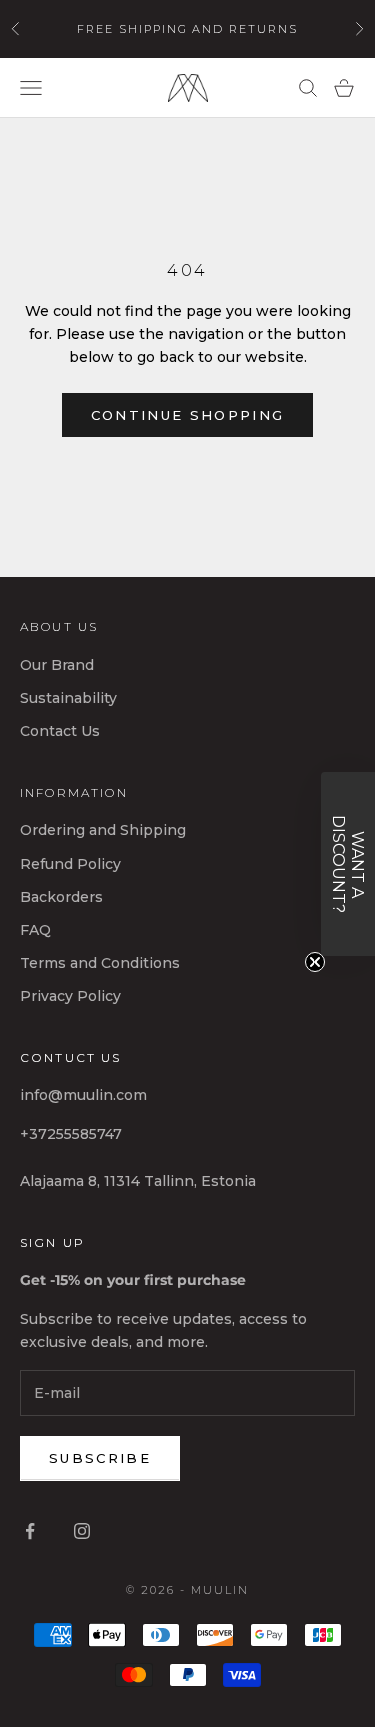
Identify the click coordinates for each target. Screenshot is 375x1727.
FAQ (35, 930)
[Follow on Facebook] (30, 1531)
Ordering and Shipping (103, 830)
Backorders (61, 897)
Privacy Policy (70, 996)
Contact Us (60, 731)
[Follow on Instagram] (82, 1531)
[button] (348, 864)
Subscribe (100, 1458)
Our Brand (57, 665)
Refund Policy (70, 864)
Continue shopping (188, 415)
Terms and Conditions (100, 963)
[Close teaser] (315, 962)
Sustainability (68, 698)
